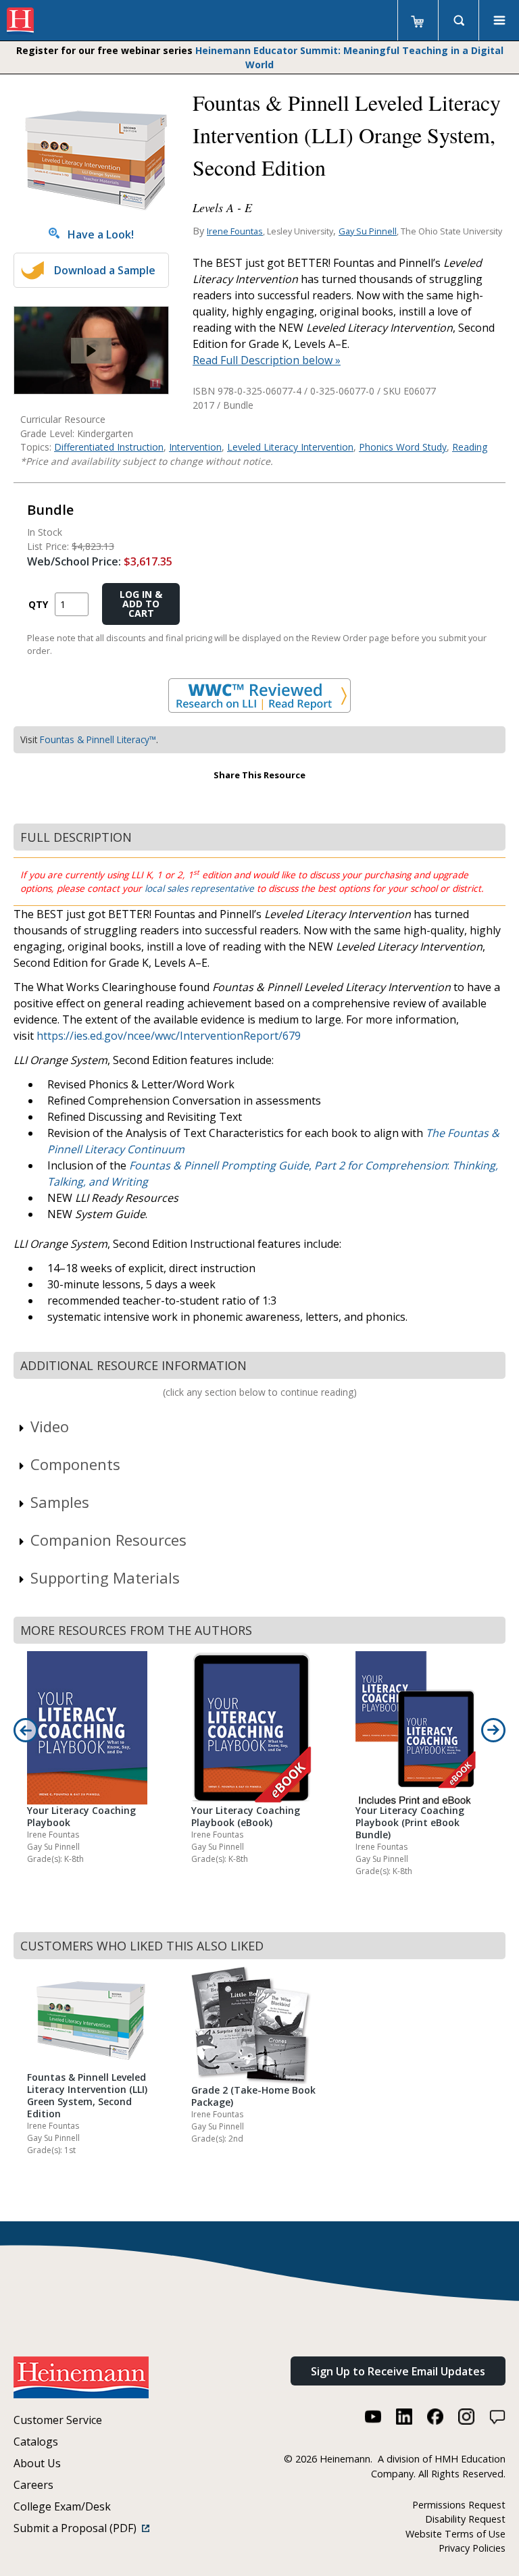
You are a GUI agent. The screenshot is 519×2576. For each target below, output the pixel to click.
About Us (37, 2463)
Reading (470, 447)
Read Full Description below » (267, 360)
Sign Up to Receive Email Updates (398, 2371)
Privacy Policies (472, 2548)
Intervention (195, 447)
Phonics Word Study (403, 447)
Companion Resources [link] (108, 1540)
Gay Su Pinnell (368, 231)
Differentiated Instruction (109, 447)
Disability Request (465, 2519)
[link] (91, 350)
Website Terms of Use (455, 2534)
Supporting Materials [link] (105, 1577)
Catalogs (36, 2442)
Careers (33, 2485)
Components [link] (75, 1464)
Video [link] (50, 1426)
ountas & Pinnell (178, 1165)
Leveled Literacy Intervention (290, 447)
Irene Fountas (235, 231)
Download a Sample (105, 270)
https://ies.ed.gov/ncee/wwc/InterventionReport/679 (169, 1036)
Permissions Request (459, 2505)
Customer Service (58, 2420)
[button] (91, 351)
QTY (38, 604)
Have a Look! (97, 234)
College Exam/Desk (62, 2506)
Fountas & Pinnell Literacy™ (98, 739)
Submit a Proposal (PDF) (78, 2528)
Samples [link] (60, 1502)
